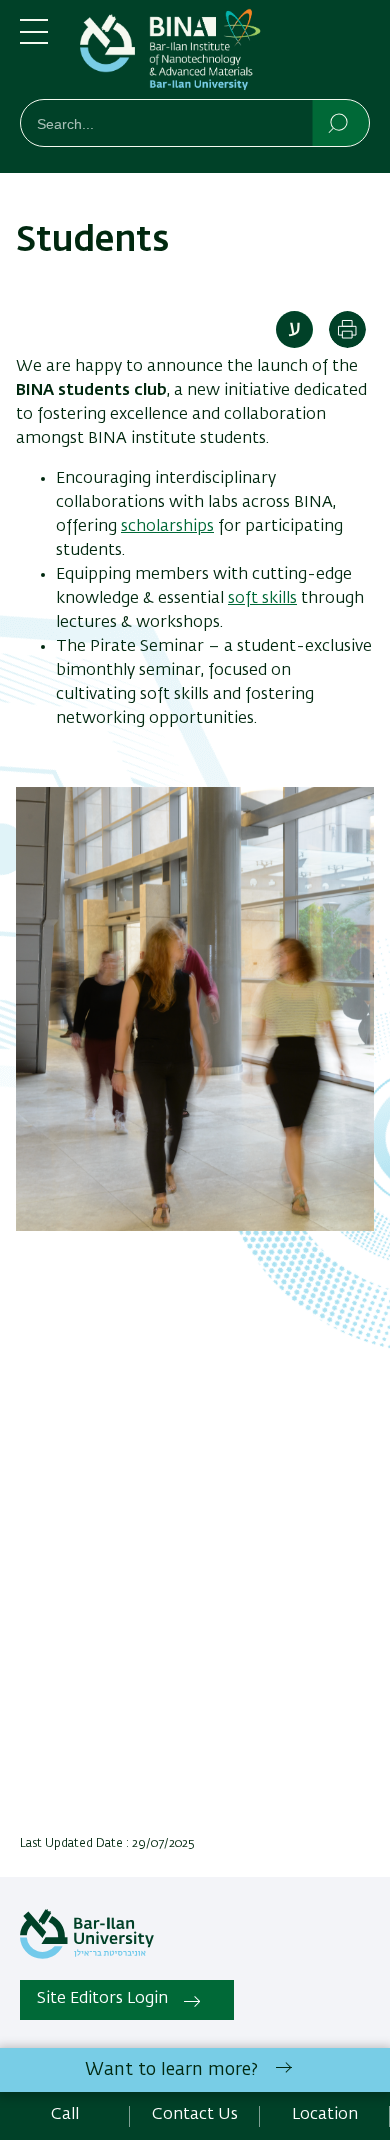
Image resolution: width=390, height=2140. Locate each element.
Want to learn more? (171, 2070)
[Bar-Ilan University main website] (87, 1955)
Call (65, 2115)
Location (325, 2115)
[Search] (339, 122)
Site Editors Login (102, 1999)
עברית (294, 329)
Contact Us (195, 2115)
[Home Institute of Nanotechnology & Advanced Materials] (225, 53)
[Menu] (34, 40)
